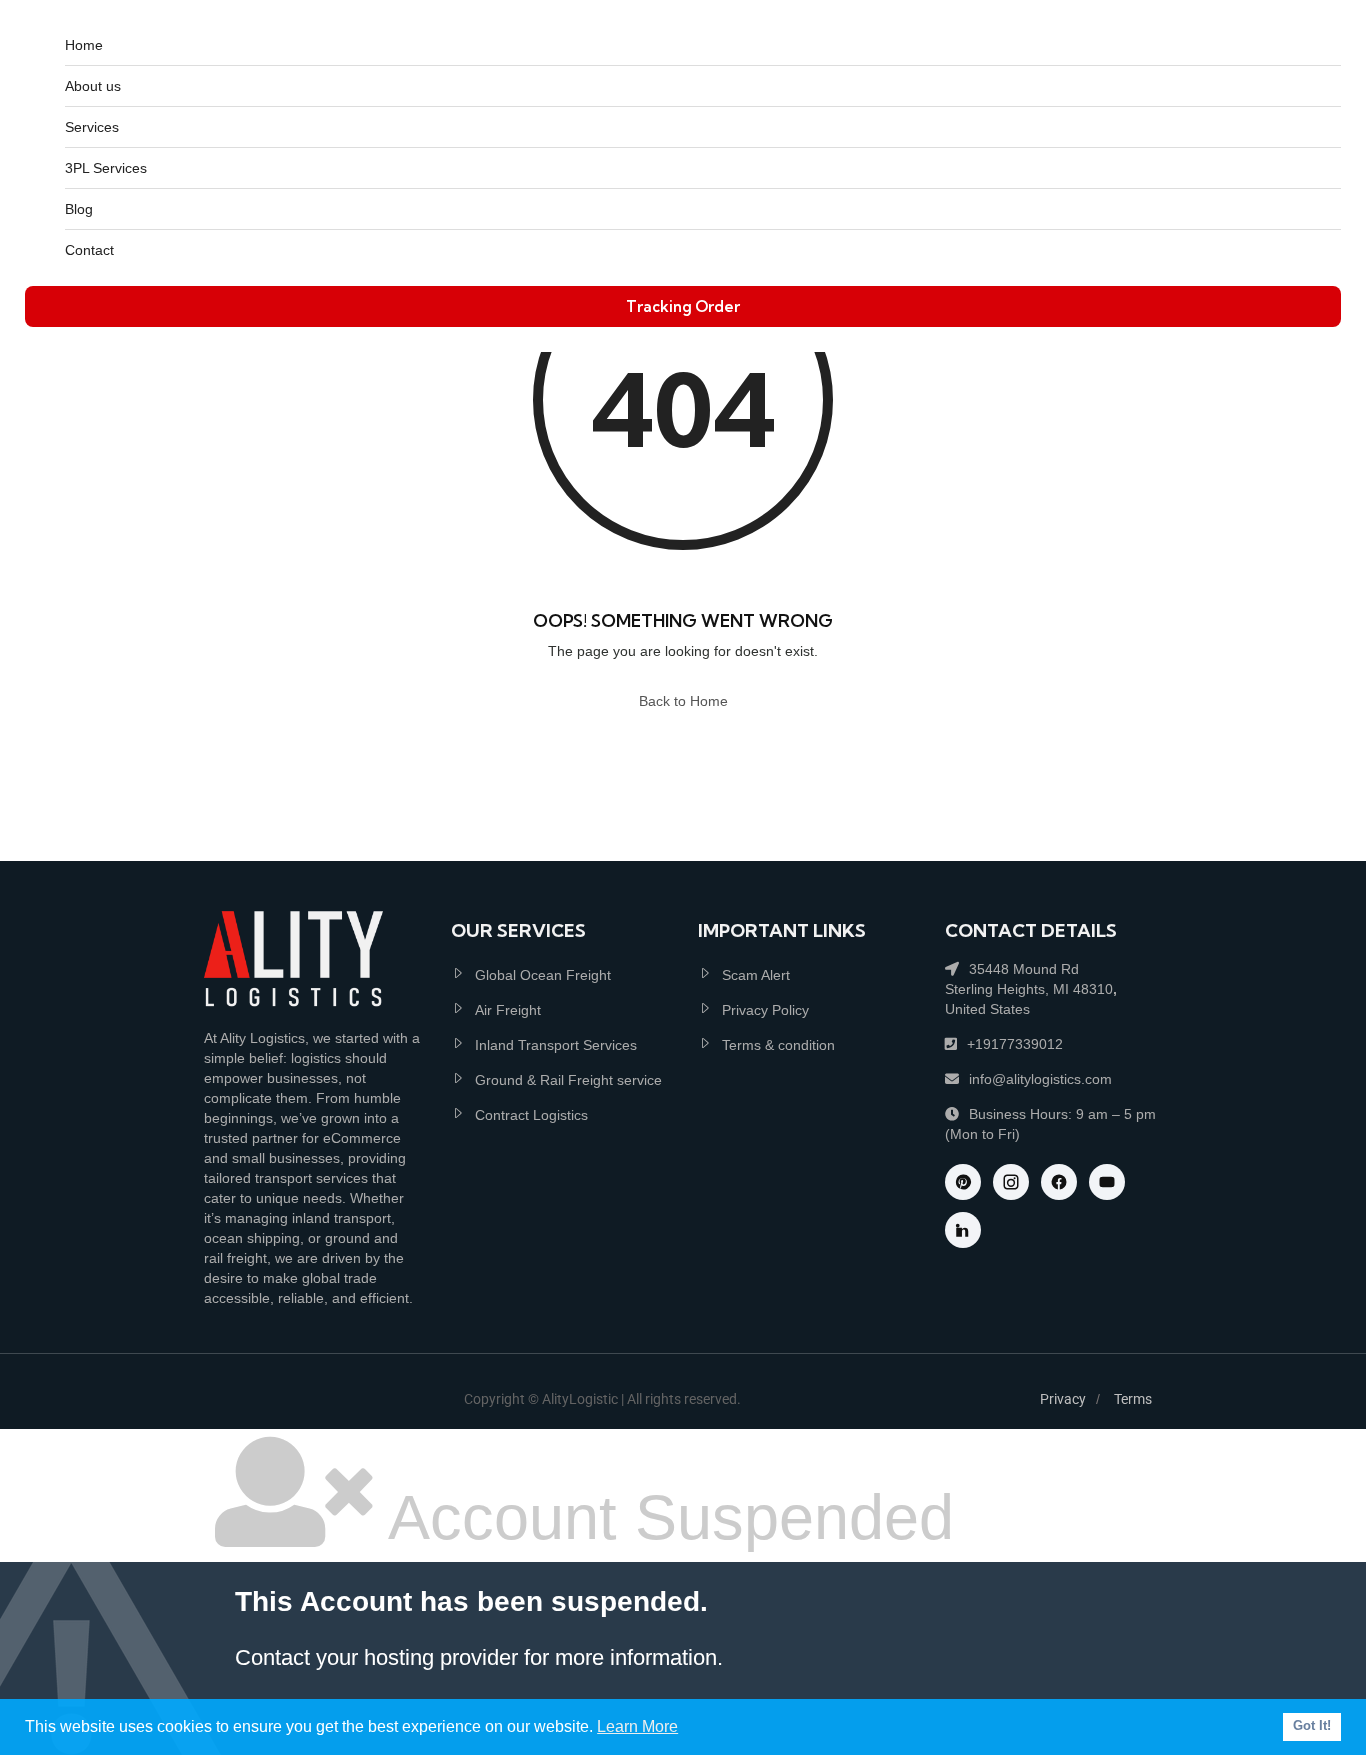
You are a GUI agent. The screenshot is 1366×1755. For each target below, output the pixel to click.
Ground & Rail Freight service (568, 1080)
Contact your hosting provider (376, 1657)
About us (93, 86)
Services (92, 127)
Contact (89, 250)
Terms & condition (778, 1045)
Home (84, 45)
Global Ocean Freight (543, 975)
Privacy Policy (765, 1010)
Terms (1133, 1399)
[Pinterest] (963, 1182)
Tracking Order (683, 306)
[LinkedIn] (963, 1230)
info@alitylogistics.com (1040, 1079)
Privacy (1063, 1399)
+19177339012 (1015, 1044)
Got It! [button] (1312, 1726)
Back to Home (683, 701)
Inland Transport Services (556, 1045)
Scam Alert (756, 975)
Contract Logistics (531, 1115)
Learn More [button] (637, 1726)
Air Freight (508, 1010)
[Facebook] (1059, 1182)
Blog (79, 209)
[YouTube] (1107, 1182)
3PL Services (106, 168)
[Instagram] (1011, 1182)
